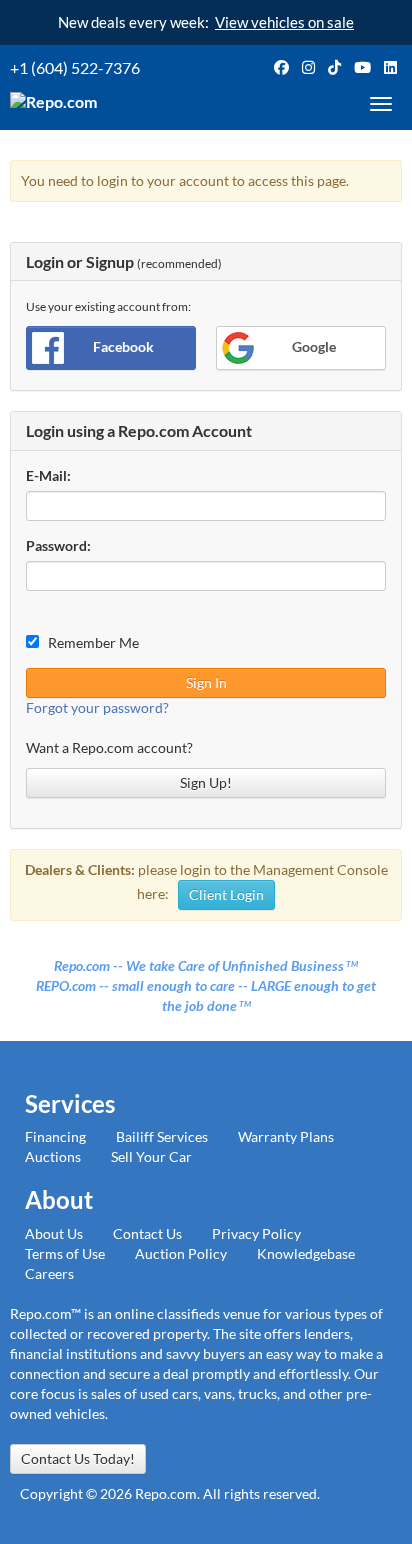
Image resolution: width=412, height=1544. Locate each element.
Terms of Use (65, 1253)
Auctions (53, 1156)
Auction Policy (181, 1253)
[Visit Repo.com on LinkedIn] (390, 67)
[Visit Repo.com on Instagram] (308, 67)
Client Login (226, 894)
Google (314, 346)
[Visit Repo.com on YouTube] (362, 67)
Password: (58, 545)
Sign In (206, 682)
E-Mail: (48, 475)
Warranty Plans (286, 1136)
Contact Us (147, 1233)
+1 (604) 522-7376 (75, 67)
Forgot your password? (97, 707)
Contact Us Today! (78, 1458)
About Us (54, 1233)
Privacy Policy (256, 1233)
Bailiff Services (162, 1136)
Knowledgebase (306, 1253)
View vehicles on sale (284, 22)
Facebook (123, 346)
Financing (55, 1136)
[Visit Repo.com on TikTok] (334, 67)
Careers (49, 1273)
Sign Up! (206, 782)
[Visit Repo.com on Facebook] (281, 67)
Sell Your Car (151, 1156)
